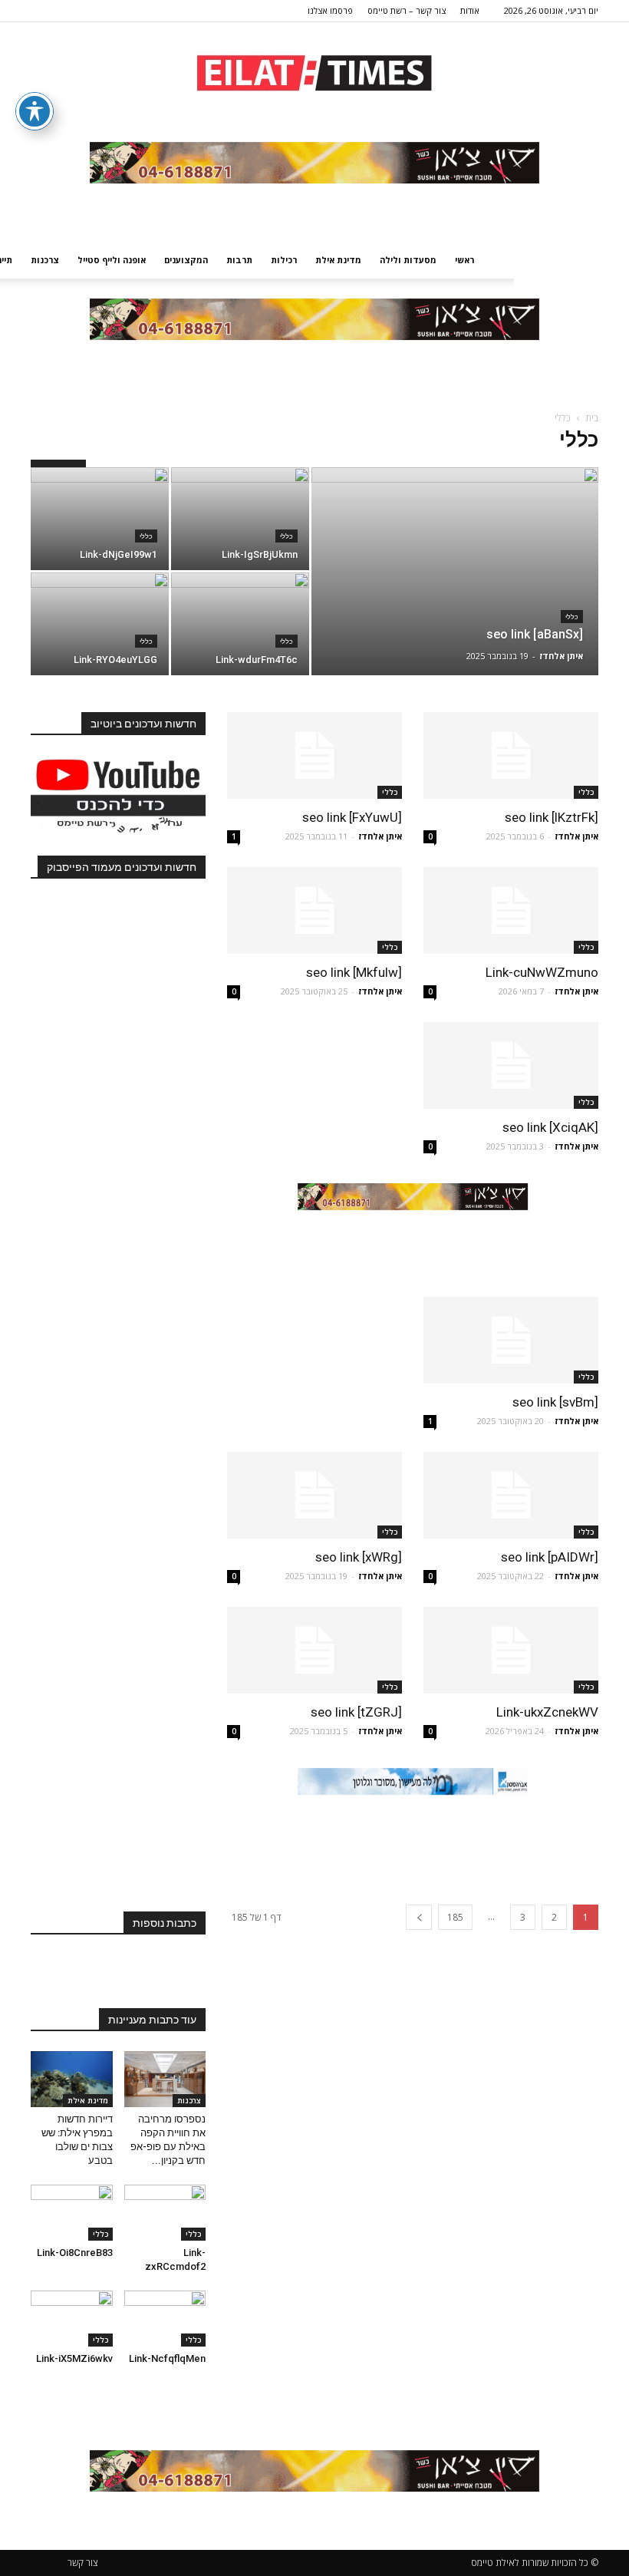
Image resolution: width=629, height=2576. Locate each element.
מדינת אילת (338, 260)
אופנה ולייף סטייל (112, 260)
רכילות (284, 260)
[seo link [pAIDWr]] (511, 1495)
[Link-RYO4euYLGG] (100, 624)
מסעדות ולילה (408, 260)
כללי (572, 617)
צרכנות (45, 260)
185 (455, 1917)
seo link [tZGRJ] (356, 1712)
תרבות (239, 260)
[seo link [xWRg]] (314, 1495)
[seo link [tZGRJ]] (314, 1650)
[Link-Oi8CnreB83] (72, 2213)
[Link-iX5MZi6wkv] (72, 2319)
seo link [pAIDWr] (550, 1557)
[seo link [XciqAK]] (511, 1065)
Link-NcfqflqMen (167, 2358)
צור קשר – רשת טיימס (407, 10)
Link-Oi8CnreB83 (75, 2253)
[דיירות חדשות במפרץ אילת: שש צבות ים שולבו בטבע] (72, 2079)
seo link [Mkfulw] (354, 972)
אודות (470, 10)
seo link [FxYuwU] (352, 817)
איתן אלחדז (561, 656)
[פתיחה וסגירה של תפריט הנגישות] (35, 111)
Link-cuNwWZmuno (542, 972)
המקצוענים (186, 260)
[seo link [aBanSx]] (455, 592)
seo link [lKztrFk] (552, 817)
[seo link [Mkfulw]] (314, 910)
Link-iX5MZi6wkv (74, 2358)
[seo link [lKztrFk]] (511, 755)
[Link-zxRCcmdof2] (165, 2213)
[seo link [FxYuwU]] (314, 755)
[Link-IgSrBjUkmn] (240, 519)
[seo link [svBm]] (511, 1340)
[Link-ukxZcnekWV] (511, 1650)
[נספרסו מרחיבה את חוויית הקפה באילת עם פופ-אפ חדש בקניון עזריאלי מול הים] (165, 2079)
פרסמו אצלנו (330, 10)
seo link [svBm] (555, 1402)
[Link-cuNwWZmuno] (511, 910)
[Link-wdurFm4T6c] (240, 624)
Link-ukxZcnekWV (547, 1712)
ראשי (464, 260)
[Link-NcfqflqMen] (165, 2319)
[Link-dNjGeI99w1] (100, 519)
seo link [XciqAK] (550, 1127)
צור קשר (83, 2563)
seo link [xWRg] (359, 1557)
